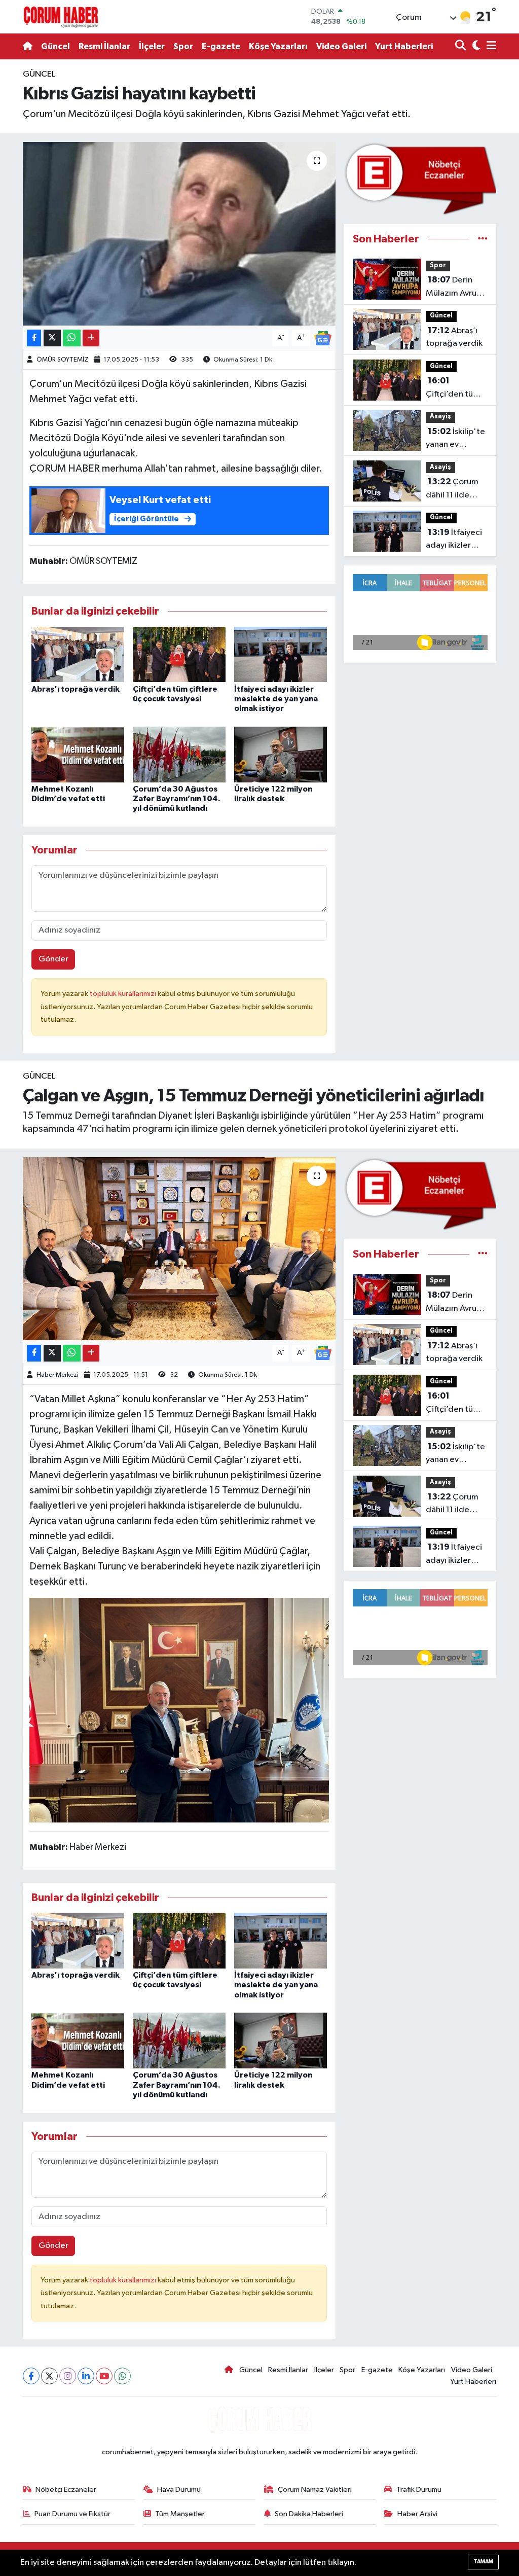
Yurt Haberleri (404, 46)
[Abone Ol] (323, 338)
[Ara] (461, 46)
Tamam (483, 2562)
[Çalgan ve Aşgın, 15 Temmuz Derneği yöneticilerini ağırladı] (179, 1249)
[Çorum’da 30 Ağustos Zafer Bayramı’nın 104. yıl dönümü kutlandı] (179, 754)
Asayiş (440, 417)
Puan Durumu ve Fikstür (72, 2514)
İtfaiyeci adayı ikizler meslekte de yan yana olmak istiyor (276, 699)
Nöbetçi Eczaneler (66, 2490)
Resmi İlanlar (104, 46)
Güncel (55, 46)
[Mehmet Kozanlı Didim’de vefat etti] (78, 754)
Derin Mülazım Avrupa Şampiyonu (456, 288)
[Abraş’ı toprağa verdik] (78, 654)
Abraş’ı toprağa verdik (76, 689)
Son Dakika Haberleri (309, 2514)
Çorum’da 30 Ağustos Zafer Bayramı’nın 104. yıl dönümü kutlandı (177, 799)
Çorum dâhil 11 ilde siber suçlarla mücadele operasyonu (452, 489)
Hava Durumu (179, 2490)
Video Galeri (341, 46)
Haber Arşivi (417, 2514)
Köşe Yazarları (278, 46)
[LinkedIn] (86, 2376)
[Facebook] (31, 2376)
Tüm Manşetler (180, 2514)
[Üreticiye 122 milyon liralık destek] (281, 754)
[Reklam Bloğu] (420, 179)
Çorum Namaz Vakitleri (315, 2490)
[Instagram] (68, 2376)
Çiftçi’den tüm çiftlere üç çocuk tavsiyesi (454, 388)
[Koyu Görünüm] (475, 46)
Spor (183, 46)
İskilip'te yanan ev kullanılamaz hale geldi (455, 439)
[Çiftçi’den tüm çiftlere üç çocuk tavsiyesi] (179, 654)
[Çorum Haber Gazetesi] (61, 17)
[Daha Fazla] (91, 338)
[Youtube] (104, 2376)
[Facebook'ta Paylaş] (34, 338)
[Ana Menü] (490, 46)
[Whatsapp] (122, 2376)
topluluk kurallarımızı (124, 994)
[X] (49, 2376)
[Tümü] (483, 239)
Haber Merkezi (58, 1375)
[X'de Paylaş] (52, 338)
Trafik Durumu (419, 2490)
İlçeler (152, 46)
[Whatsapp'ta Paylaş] (72, 338)
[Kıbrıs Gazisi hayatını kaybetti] (179, 234)
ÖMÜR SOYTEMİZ (63, 360)
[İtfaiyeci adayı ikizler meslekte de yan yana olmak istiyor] (281, 654)
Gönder (53, 959)
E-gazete (221, 46)
